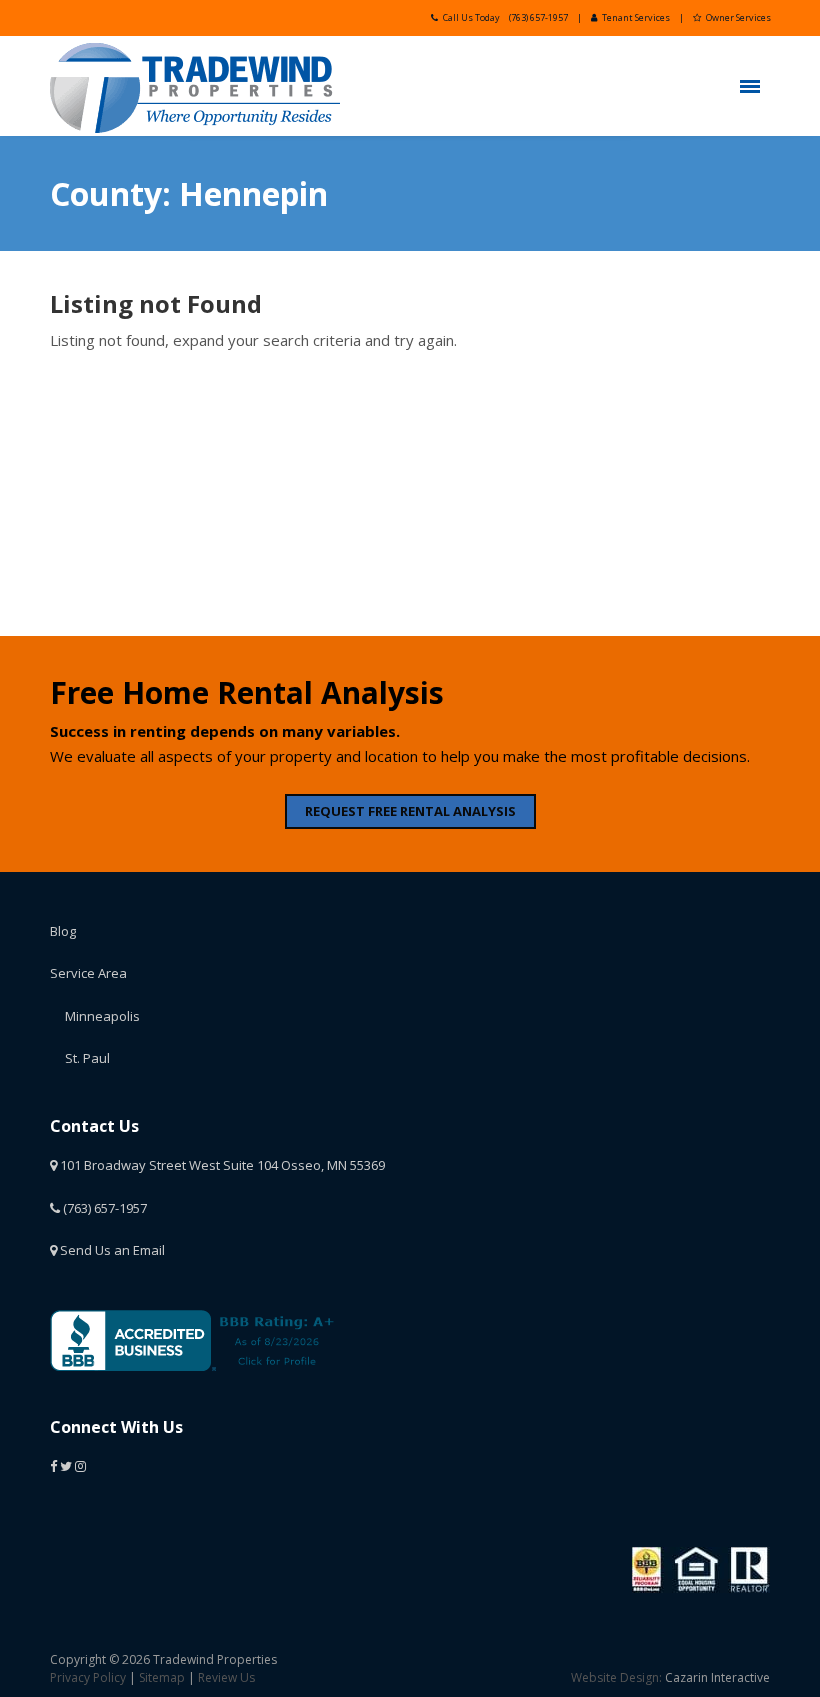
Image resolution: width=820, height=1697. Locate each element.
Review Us (226, 1677)
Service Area (88, 973)
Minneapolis (102, 1016)
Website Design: (616, 1677)
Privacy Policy (88, 1677)
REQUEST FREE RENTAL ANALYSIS (410, 811)
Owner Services (738, 17)
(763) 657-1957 (538, 17)
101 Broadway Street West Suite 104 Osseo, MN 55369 (221, 1165)
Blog (63, 931)
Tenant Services (636, 17)
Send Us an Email (111, 1250)
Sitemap (162, 1677)
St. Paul (87, 1058)
